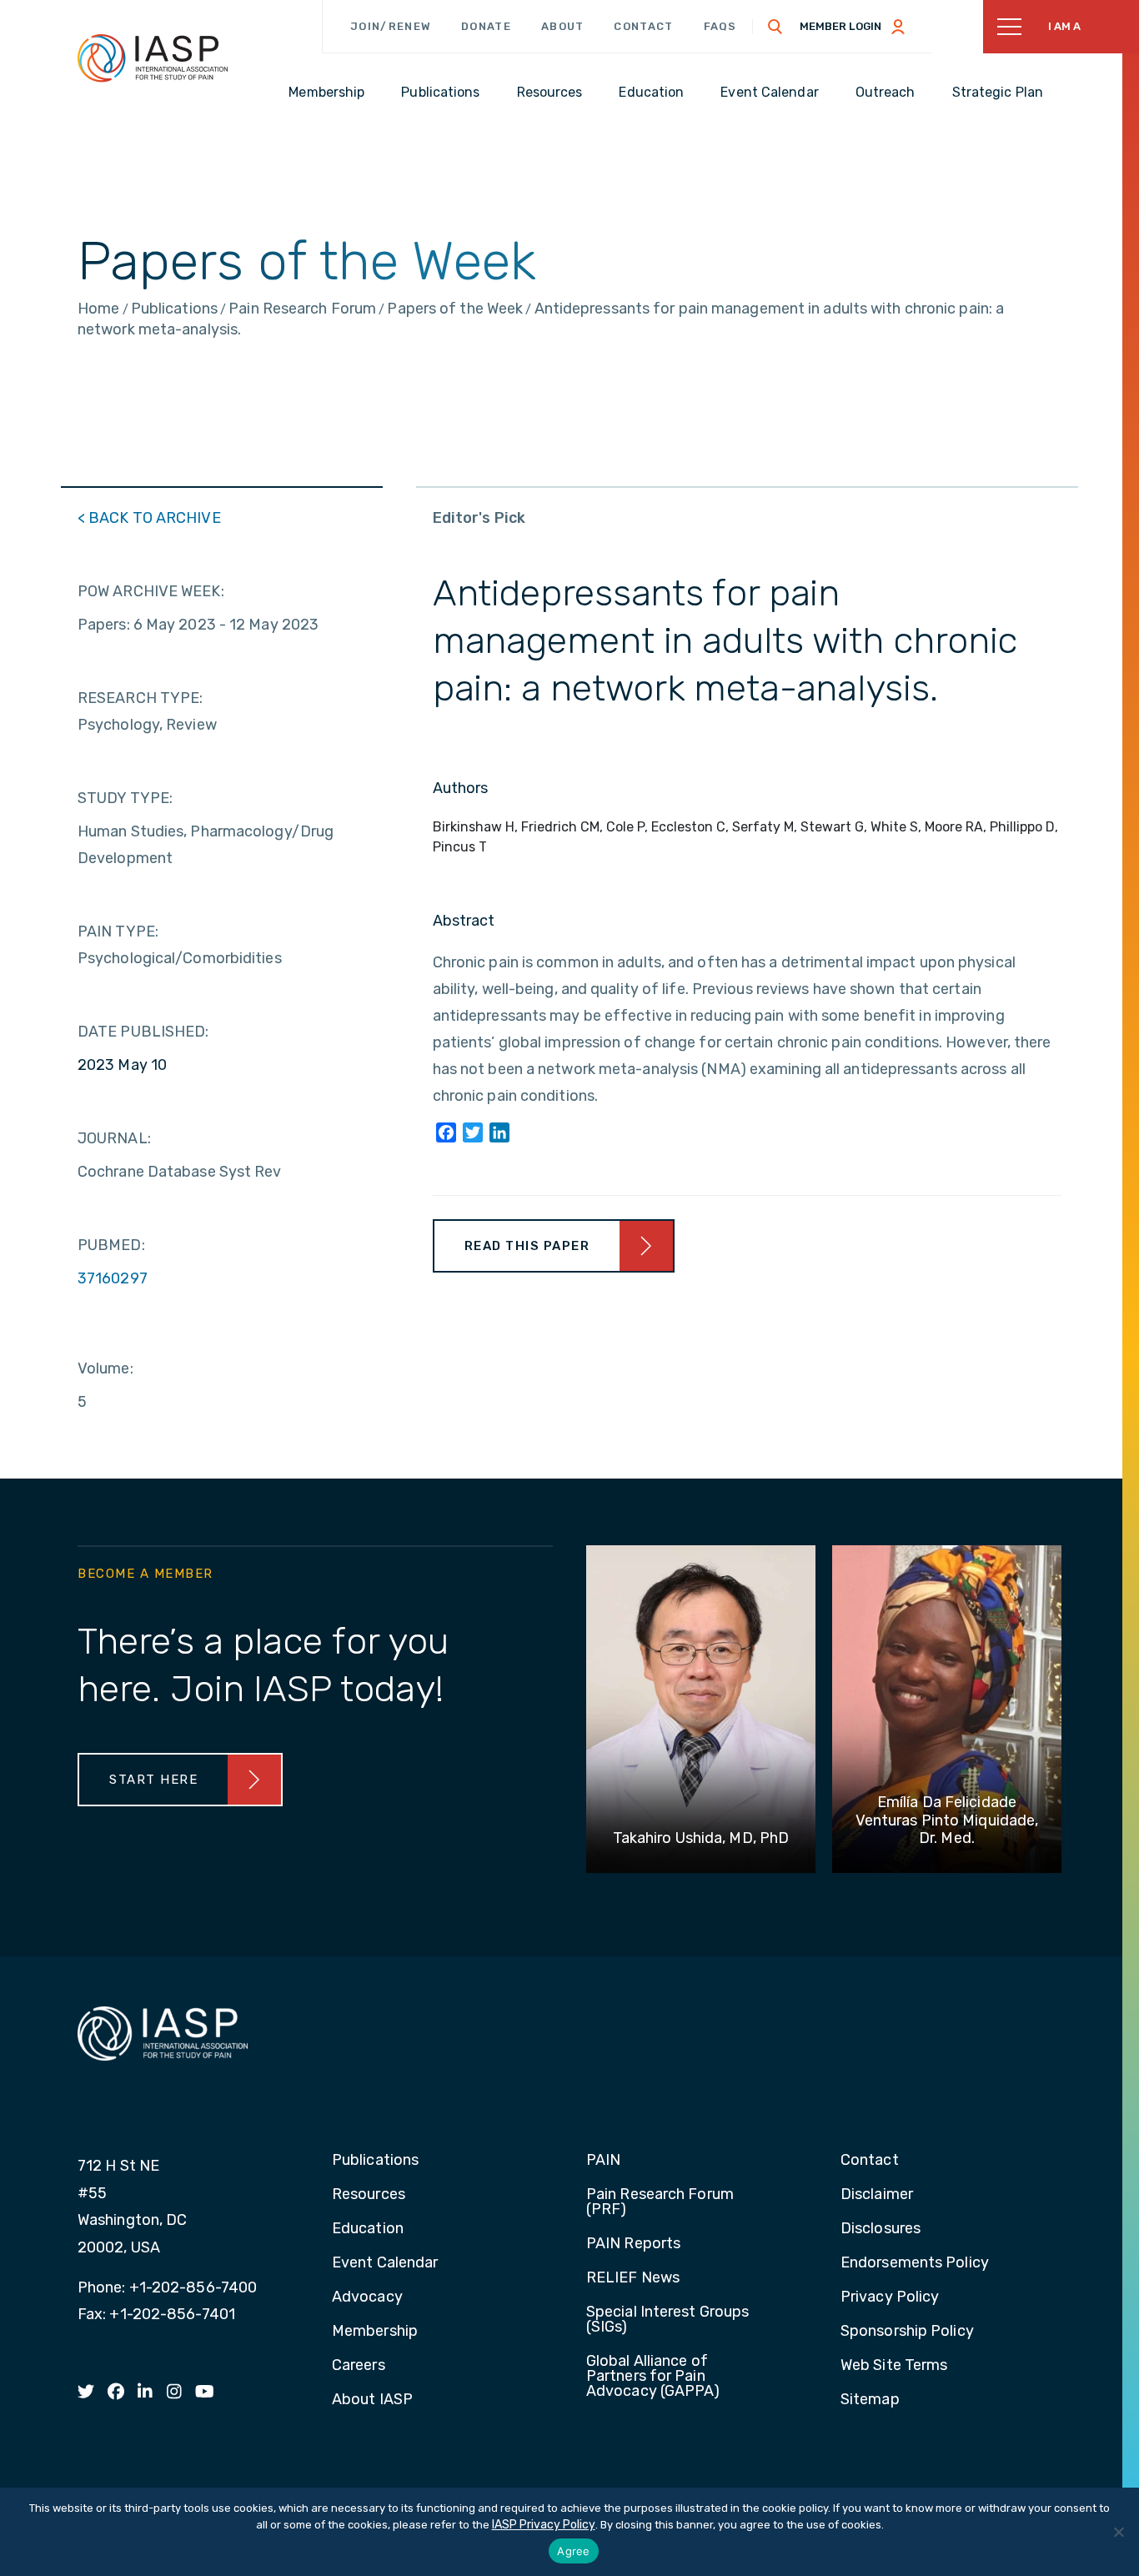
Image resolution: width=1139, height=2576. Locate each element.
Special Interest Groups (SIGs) (667, 2320)
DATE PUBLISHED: (143, 1032)
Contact (643, 26)
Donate (486, 26)
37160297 (113, 1278)
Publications (375, 2161)
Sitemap (870, 2400)
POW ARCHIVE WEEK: (151, 591)
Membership (375, 2332)
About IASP (372, 2400)
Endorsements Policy (915, 2263)
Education (368, 2229)
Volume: (105, 1368)
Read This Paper (527, 1246)
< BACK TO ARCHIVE (149, 518)
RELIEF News (633, 2278)
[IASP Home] (153, 58)
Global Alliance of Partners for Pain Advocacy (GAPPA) (653, 2377)
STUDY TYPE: (125, 798)
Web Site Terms (894, 2366)
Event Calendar (385, 2263)
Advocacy (367, 2297)
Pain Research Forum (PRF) (660, 2202)
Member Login (840, 26)
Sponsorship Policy (907, 2332)
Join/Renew (391, 26)
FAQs (720, 26)
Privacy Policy (890, 2297)
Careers (359, 2366)
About (563, 26)
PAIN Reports (633, 2244)
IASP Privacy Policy (544, 2525)
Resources (369, 2195)
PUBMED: (111, 1245)
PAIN (603, 2161)
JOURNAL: (114, 1138)
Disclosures (881, 2229)
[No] (1118, 2532)
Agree (573, 2551)
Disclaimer (877, 2195)
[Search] (775, 27)
